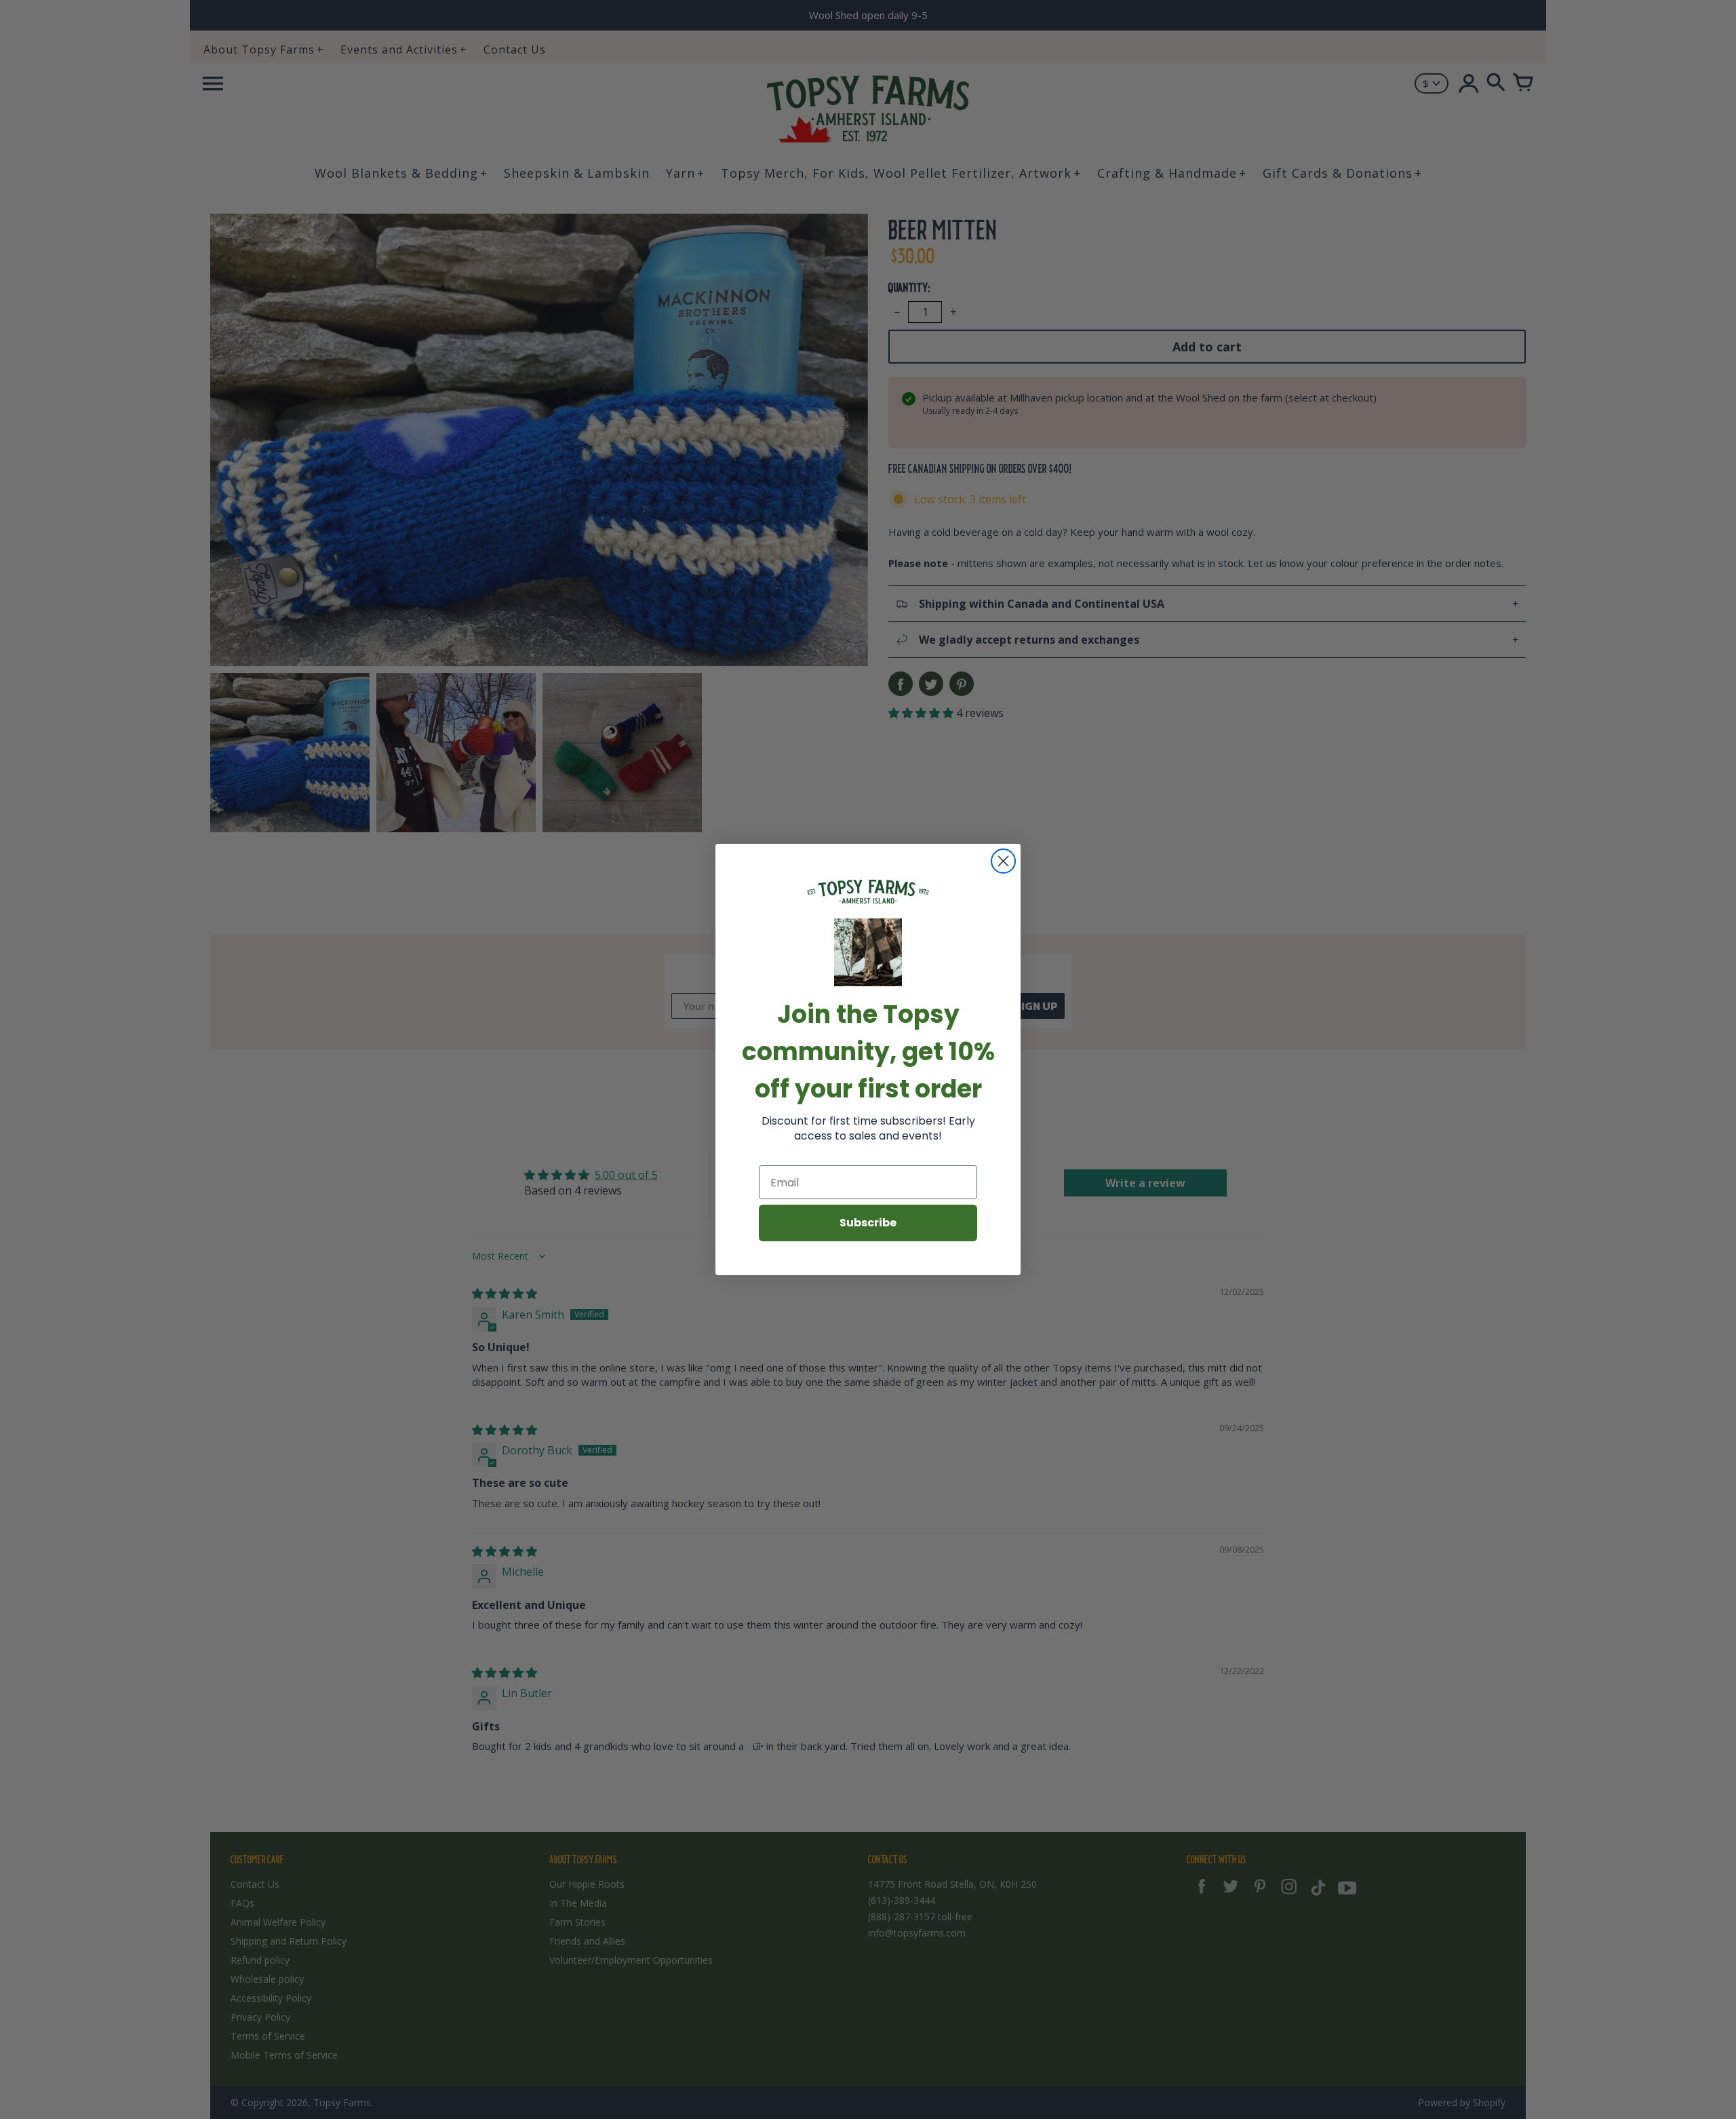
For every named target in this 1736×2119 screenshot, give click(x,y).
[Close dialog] (1003, 861)
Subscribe (868, 1223)
